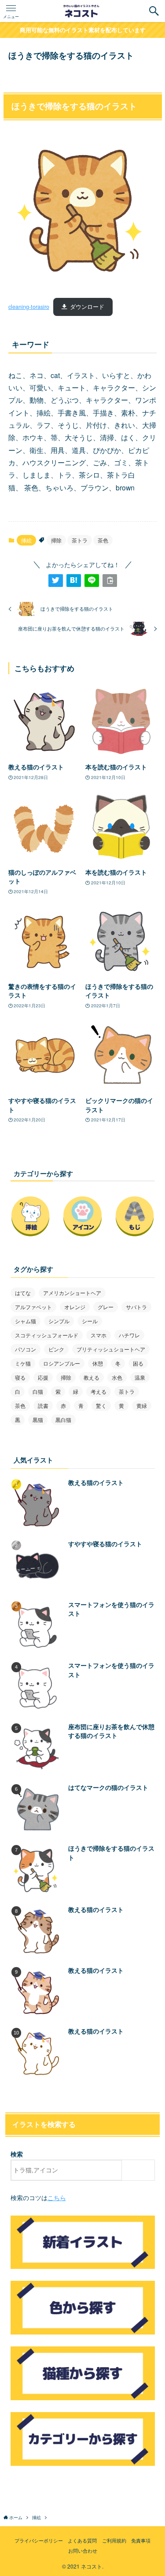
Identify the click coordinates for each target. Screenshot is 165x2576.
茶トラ (80, 540)
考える (99, 1391)
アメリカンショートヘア (72, 1293)
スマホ (99, 1335)
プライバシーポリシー (39, 2540)
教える (92, 1377)
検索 (17, 2154)
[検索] (140, 2170)
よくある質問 (82, 2540)
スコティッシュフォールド (47, 1335)
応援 (43, 1377)
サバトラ (136, 1307)
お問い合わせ (83, 2550)
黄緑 (142, 1405)
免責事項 (141, 2540)
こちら (57, 2198)
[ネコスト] (82, 11)
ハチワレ (129, 1335)
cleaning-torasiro (29, 307)
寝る (20, 1377)
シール (90, 1321)
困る (138, 1363)
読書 (43, 1405)
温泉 (140, 1377)
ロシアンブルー (62, 1363)
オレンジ (75, 1307)
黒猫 (38, 1420)
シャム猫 (26, 1321)
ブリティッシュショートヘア (111, 1349)
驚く (101, 1405)
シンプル (59, 1321)
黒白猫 (63, 1420)
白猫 (38, 1391)
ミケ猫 (23, 1363)
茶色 (103, 540)
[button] (154, 11)
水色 (117, 1377)
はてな (23, 1293)
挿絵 (26, 540)
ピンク (56, 1349)
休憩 (98, 1363)
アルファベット (33, 1307)
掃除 (56, 540)
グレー (106, 1307)
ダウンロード (87, 307)
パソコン (26, 1349)
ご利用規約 (114, 2540)
